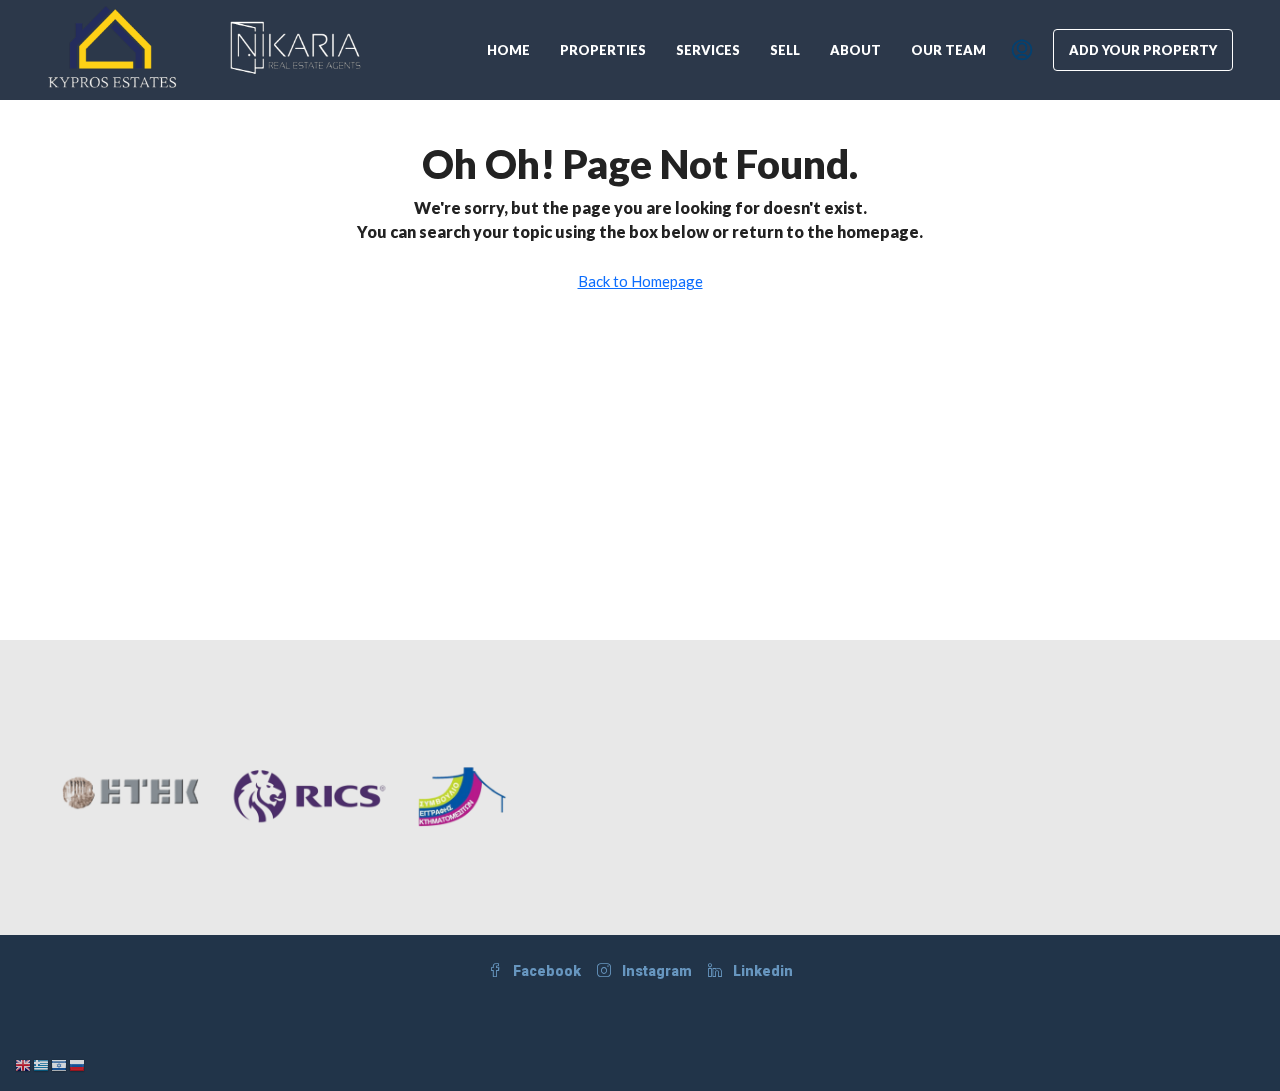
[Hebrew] (60, 1063)
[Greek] (42, 1063)
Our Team (948, 50)
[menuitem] (1022, 50)
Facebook (545, 971)
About (855, 50)
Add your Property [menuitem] (1143, 50)
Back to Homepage (640, 281)
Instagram (655, 971)
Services (708, 50)
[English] (24, 1063)
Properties (603, 50)
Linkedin (761, 971)
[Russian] (78, 1063)
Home (508, 50)
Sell (785, 50)
